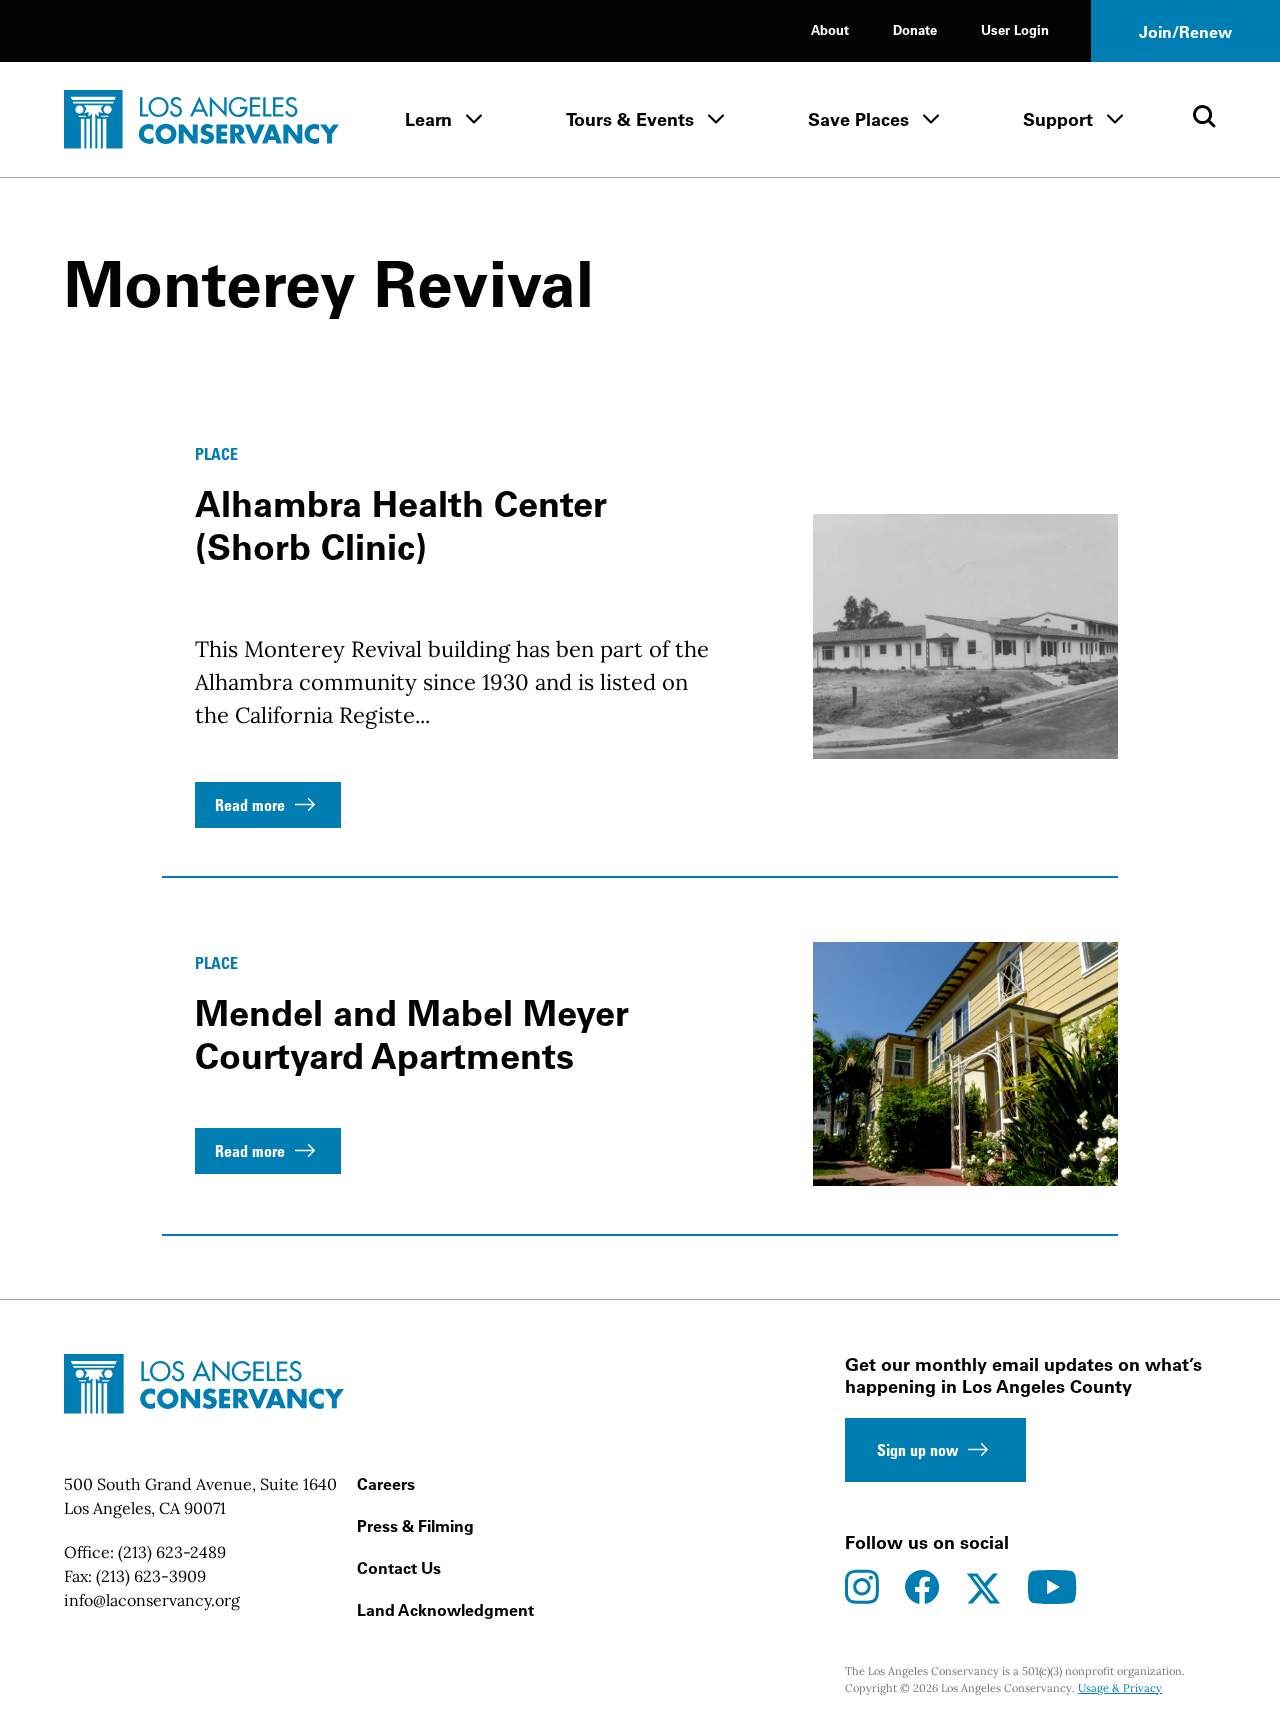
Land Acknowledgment (445, 1610)
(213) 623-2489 (172, 1552)
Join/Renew (1185, 32)
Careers (386, 1484)
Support (1058, 119)
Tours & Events (630, 119)
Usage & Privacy (1120, 1688)
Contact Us (399, 1568)
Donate (915, 29)
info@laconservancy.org (152, 1600)
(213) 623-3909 (151, 1576)
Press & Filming (415, 1526)
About (830, 29)
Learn (428, 119)
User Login (1015, 29)
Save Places (858, 119)
